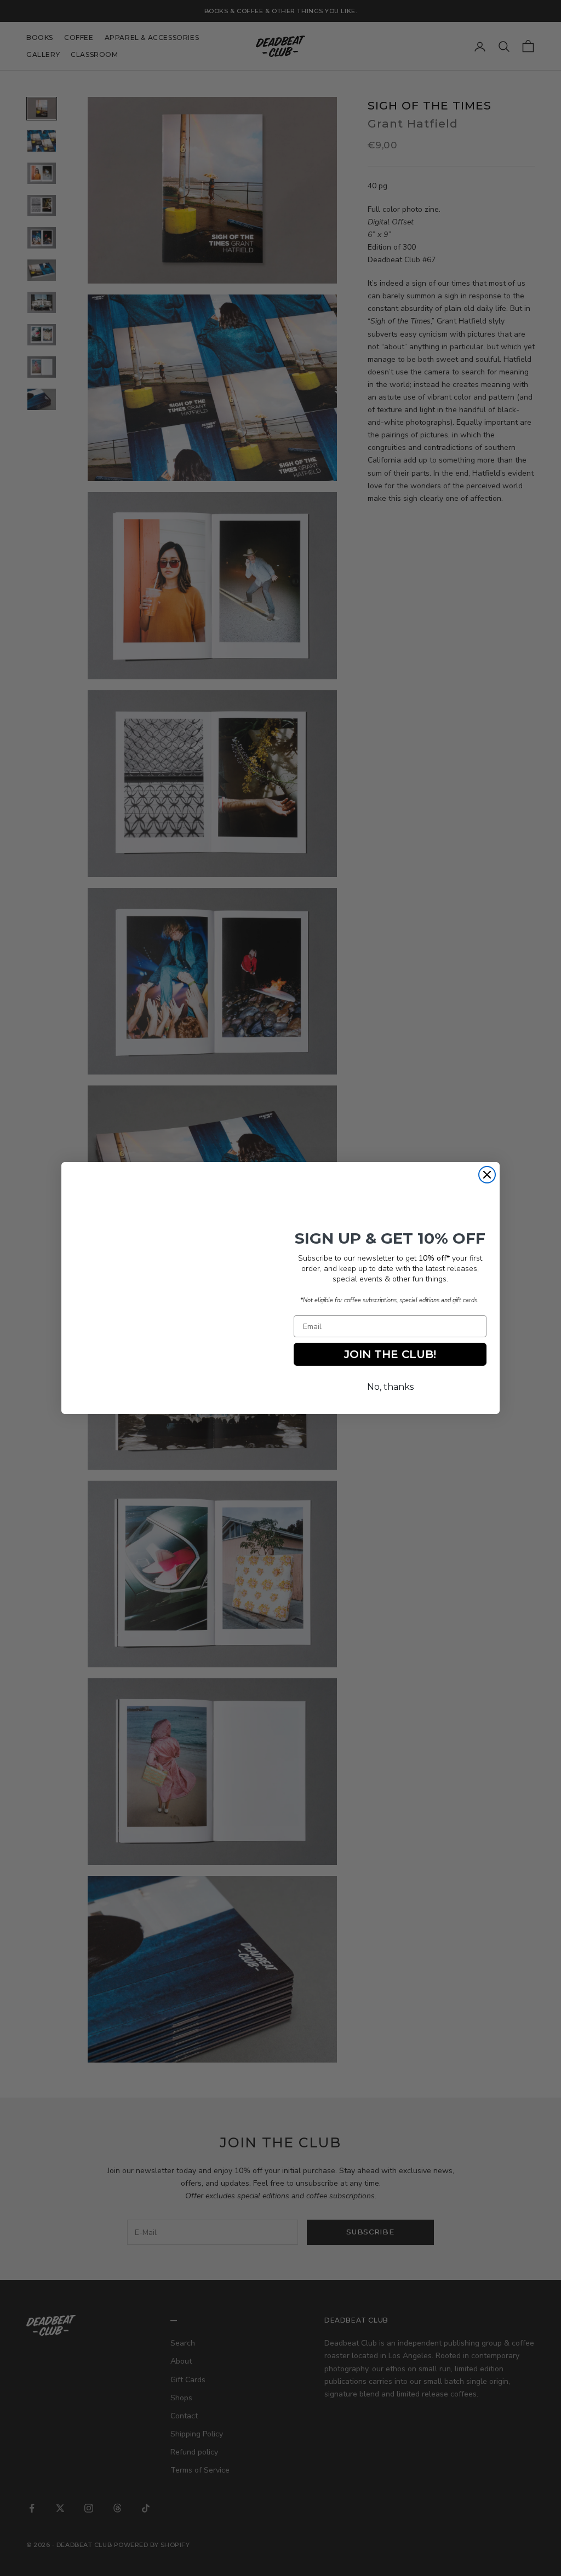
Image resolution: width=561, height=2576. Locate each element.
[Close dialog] (487, 1175)
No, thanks (390, 1387)
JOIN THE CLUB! (390, 1354)
